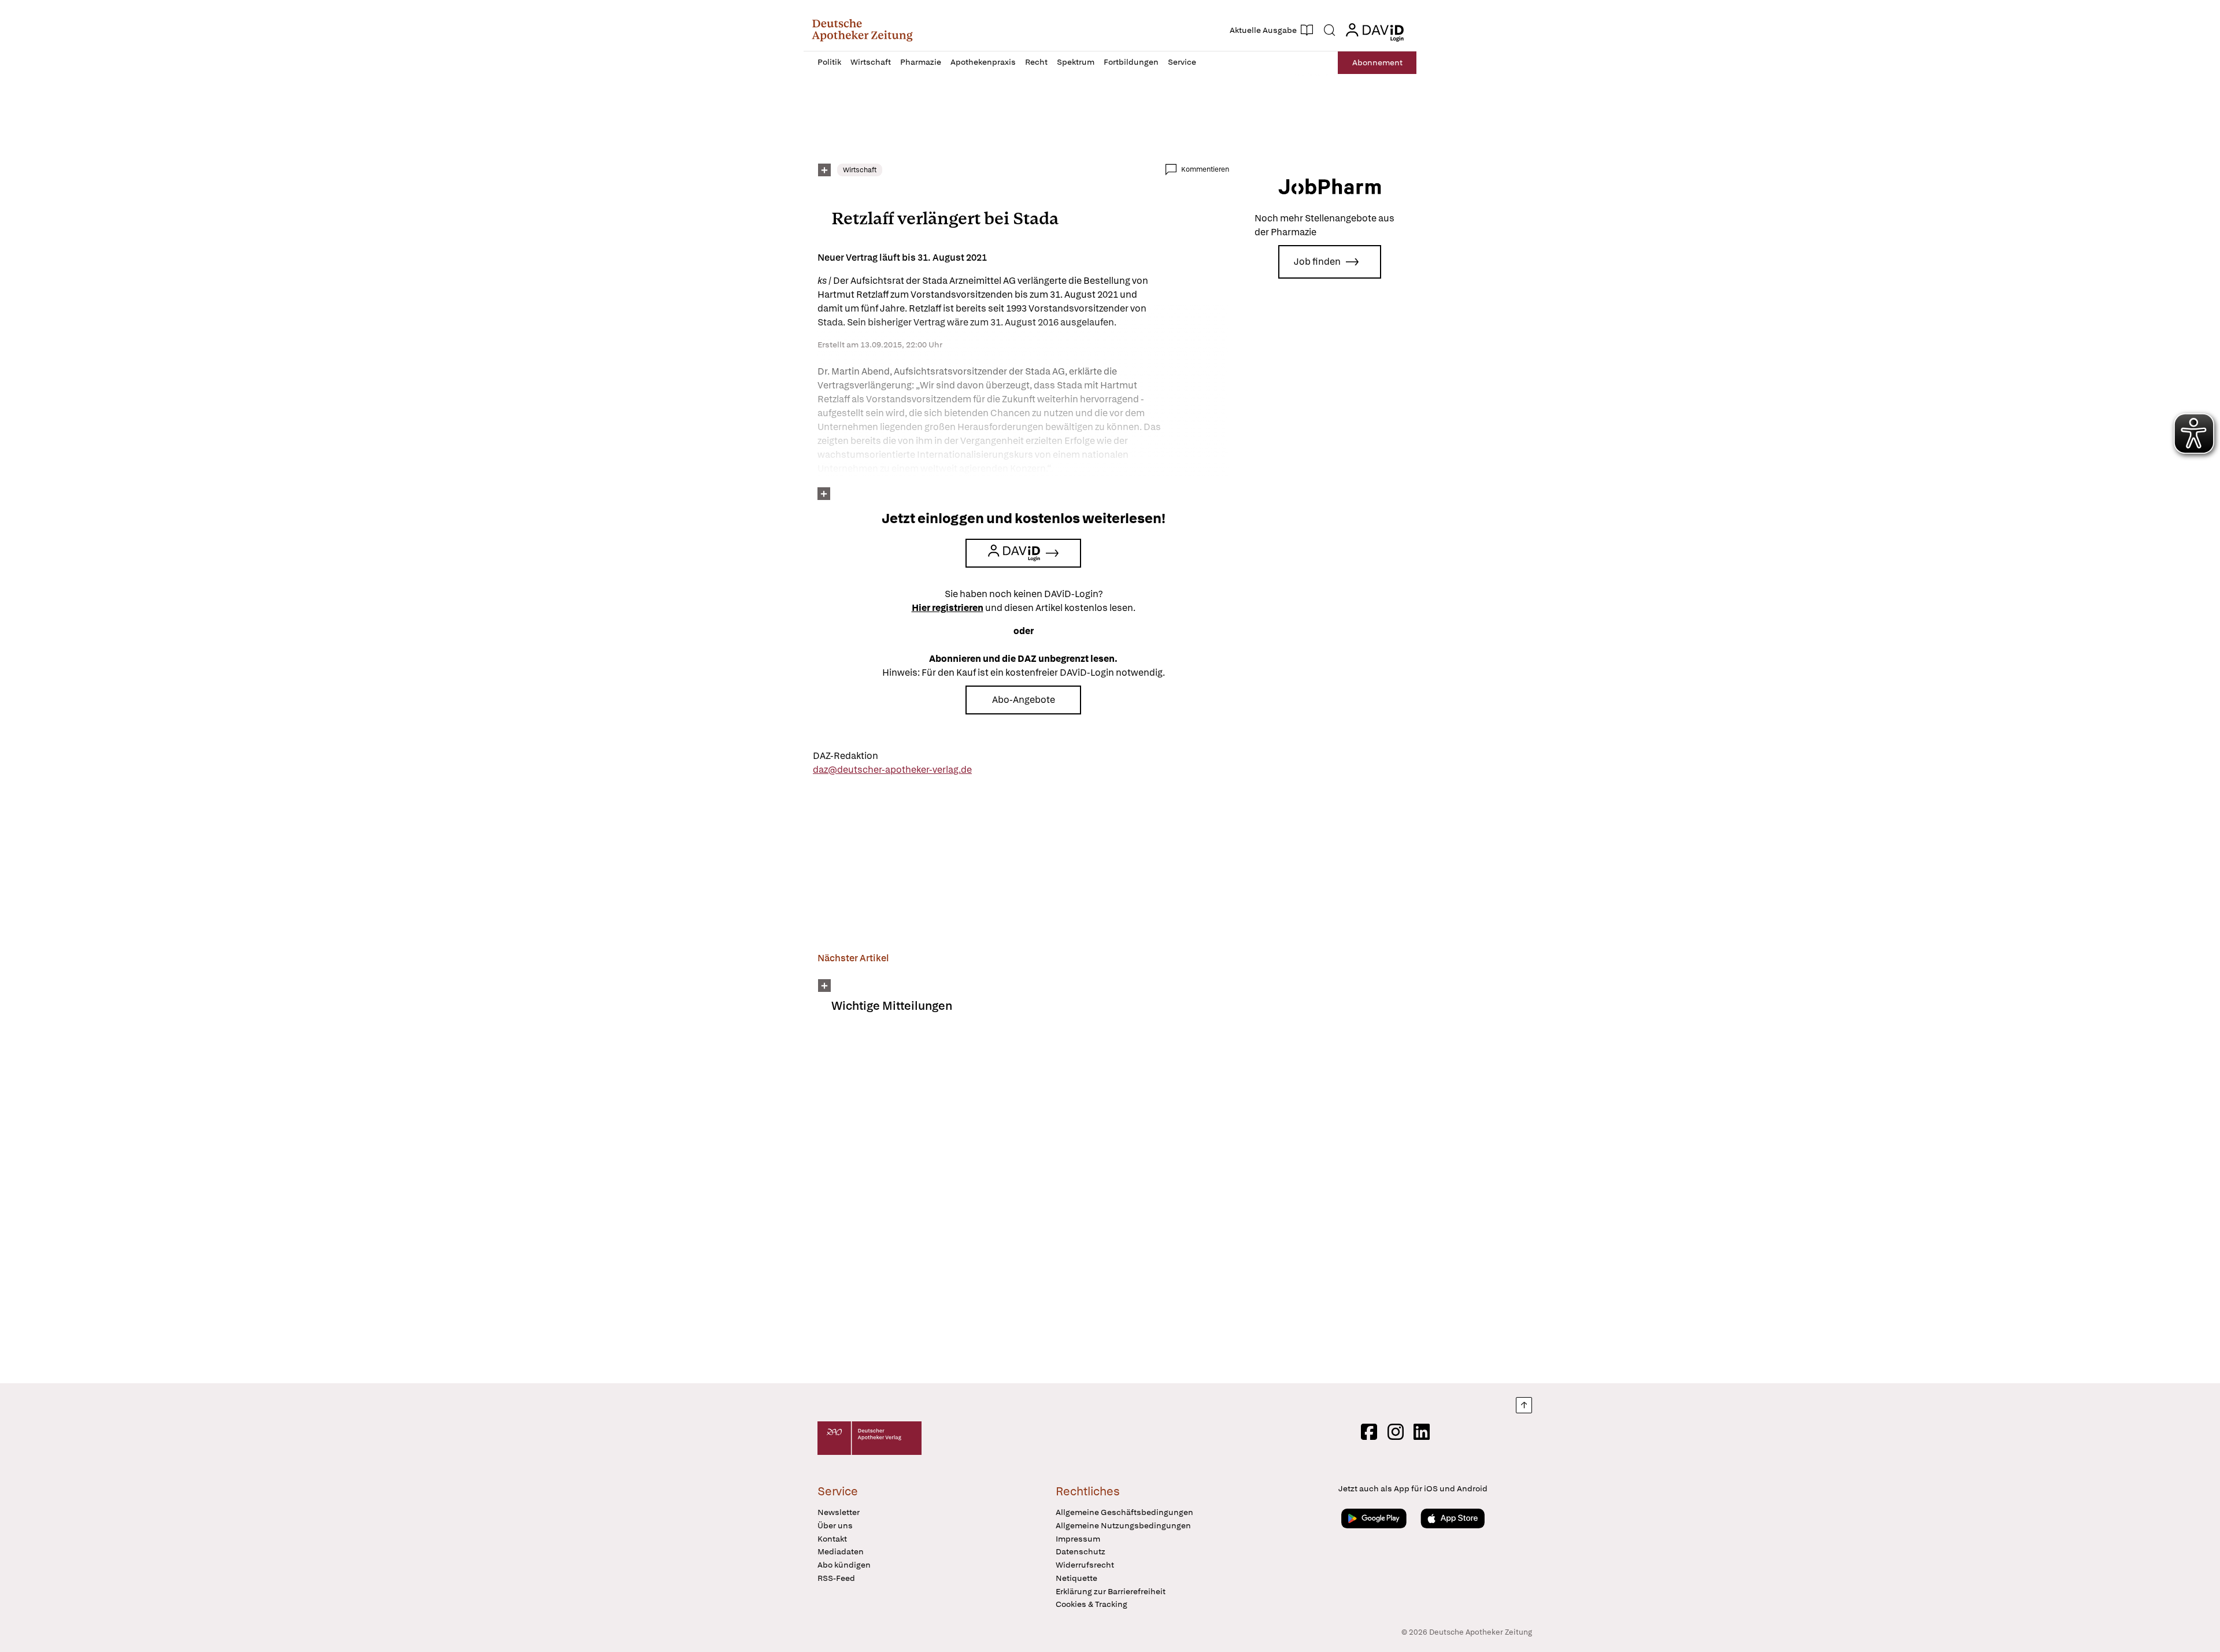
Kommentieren (1205, 169)
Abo (1377, 62)
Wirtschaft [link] (860, 170)
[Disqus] (1023, 1206)
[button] (862, 30)
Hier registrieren (948, 608)
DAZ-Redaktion (846, 756)
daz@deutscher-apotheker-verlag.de (892, 770)
